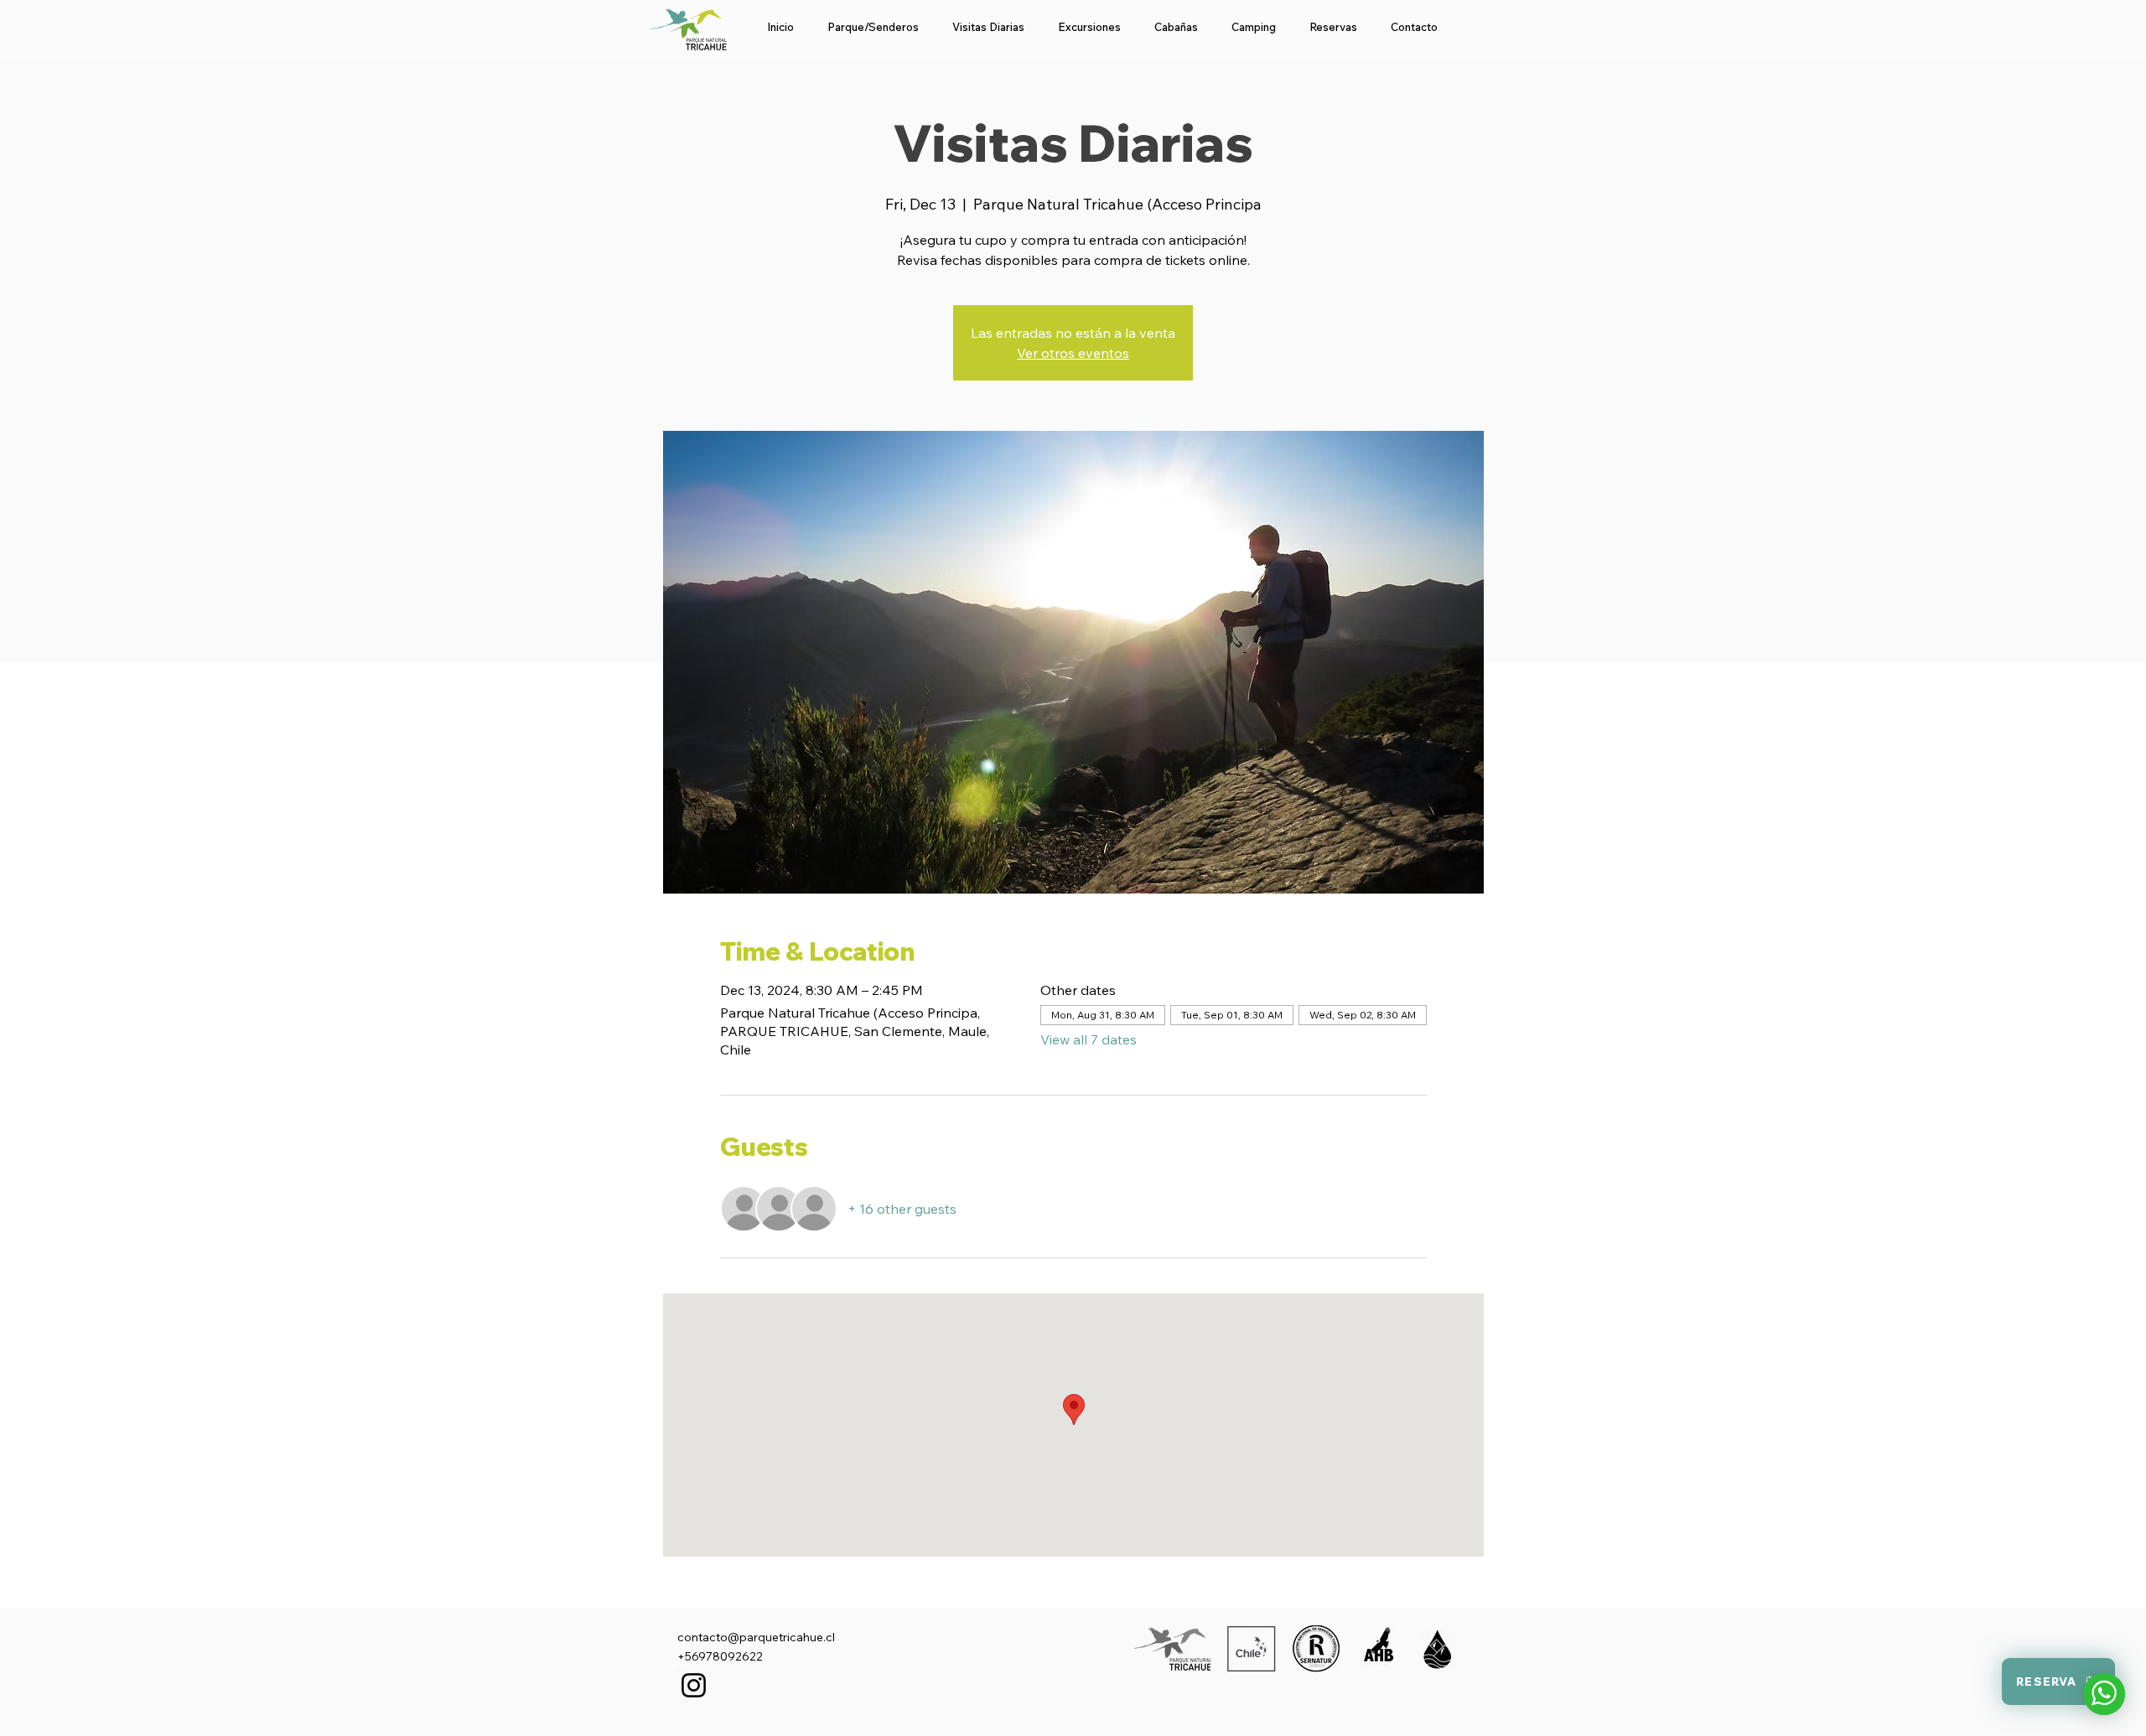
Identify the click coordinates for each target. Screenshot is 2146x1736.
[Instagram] (694, 1685)
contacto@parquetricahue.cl (756, 1637)
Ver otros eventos (1073, 353)
